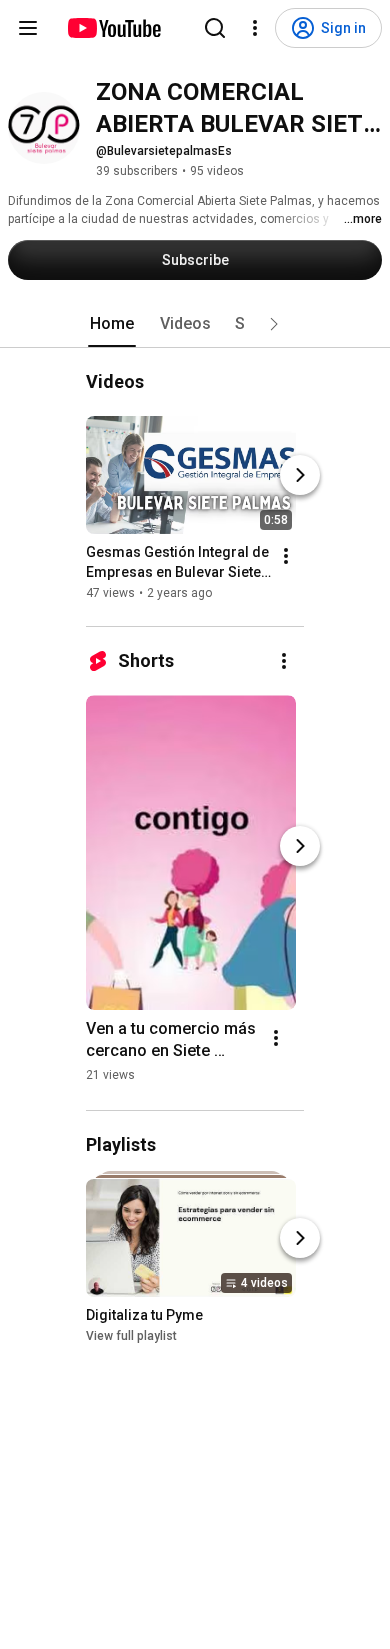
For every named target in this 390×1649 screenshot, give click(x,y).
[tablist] (195, 324)
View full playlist (131, 1336)
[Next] (300, 475)
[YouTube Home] (113, 28)
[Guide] (28, 28)
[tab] (112, 324)
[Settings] (255, 28)
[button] (274, 324)
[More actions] (286, 556)
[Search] (215, 28)
